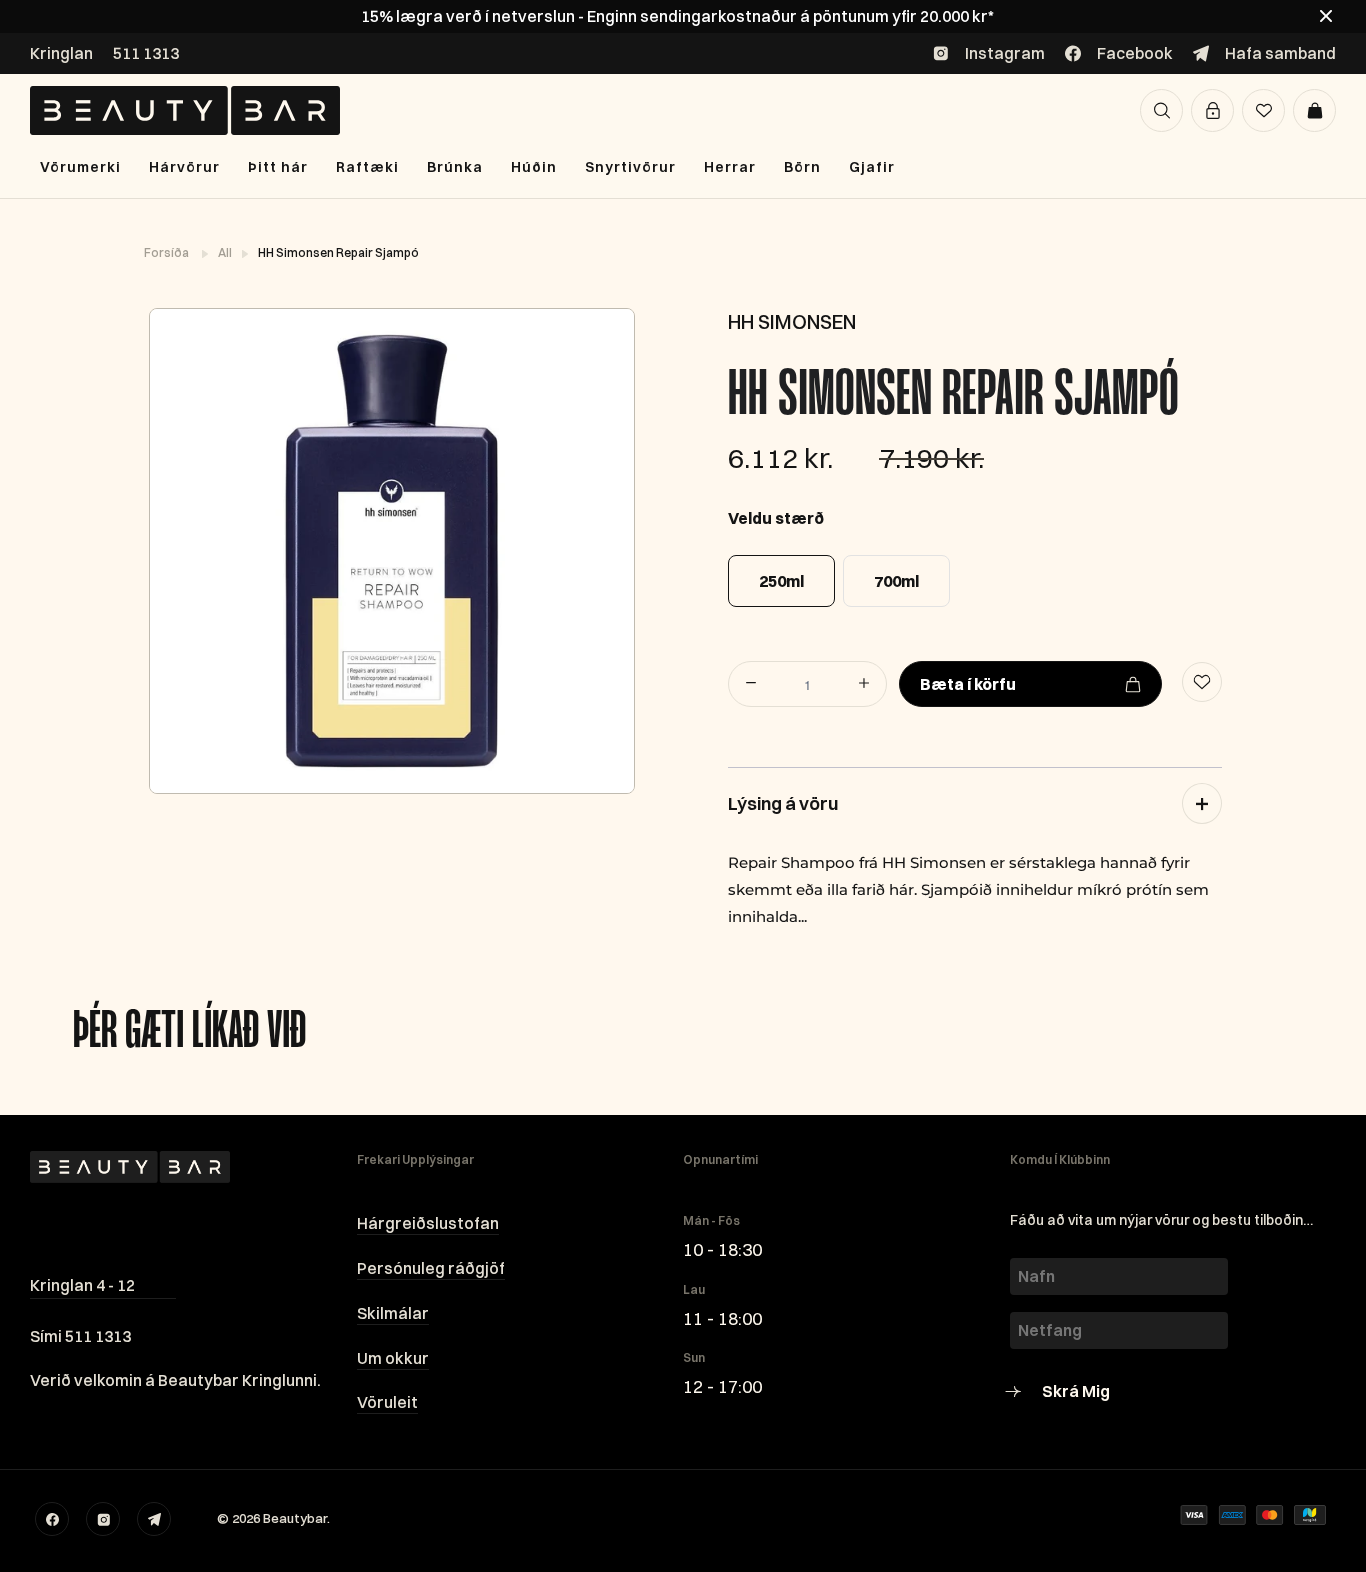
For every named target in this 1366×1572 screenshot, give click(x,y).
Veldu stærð (776, 518)
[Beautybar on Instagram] (103, 1519)
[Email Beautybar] (154, 1519)
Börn (802, 167)
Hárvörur (184, 167)
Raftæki (367, 167)
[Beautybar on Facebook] (52, 1519)
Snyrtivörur (630, 167)
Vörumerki (80, 167)
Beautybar (295, 1518)
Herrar (730, 167)
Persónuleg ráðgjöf (431, 1268)
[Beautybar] (185, 110)
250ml (781, 581)
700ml (896, 581)
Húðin (534, 167)
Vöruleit (387, 1402)
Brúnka (455, 167)
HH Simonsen (792, 321)
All (226, 252)
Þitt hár (278, 167)
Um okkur (393, 1358)
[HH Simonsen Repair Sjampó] (391, 551)
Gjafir (872, 167)
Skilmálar (393, 1313)
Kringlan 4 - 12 (82, 1285)
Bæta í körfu (968, 684)
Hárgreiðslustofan (428, 1223)
